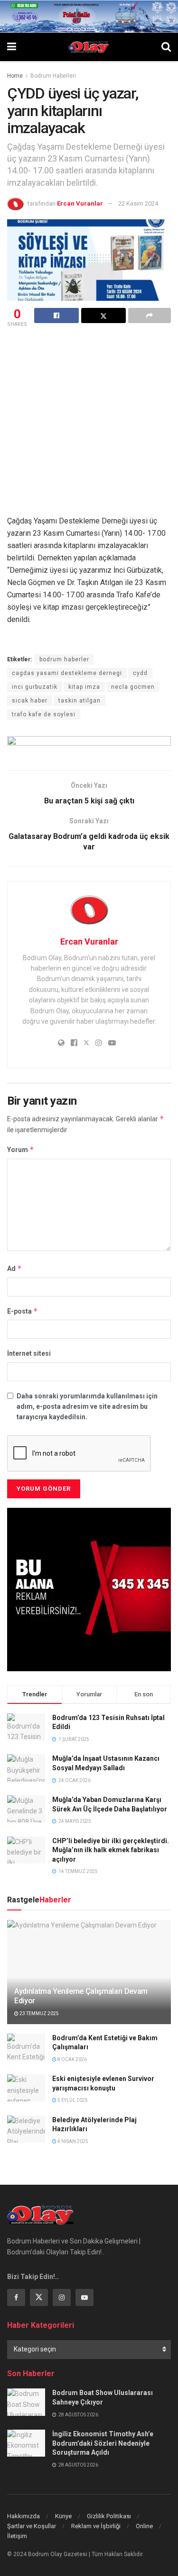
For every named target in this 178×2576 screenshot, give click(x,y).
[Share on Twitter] (103, 315)
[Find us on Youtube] (84, 2297)
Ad (14, 1268)
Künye (63, 2516)
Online (144, 2526)
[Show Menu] (12, 47)
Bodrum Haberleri (53, 76)
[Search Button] (166, 47)
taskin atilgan (80, 701)
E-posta (23, 1311)
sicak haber (30, 701)
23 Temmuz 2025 (39, 2013)
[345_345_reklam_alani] (89, 1589)
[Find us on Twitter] (39, 2297)
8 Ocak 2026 (72, 2059)
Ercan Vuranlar (80, 203)
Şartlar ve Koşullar (32, 2526)
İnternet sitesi (29, 1353)
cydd (140, 673)
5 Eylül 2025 (72, 2100)
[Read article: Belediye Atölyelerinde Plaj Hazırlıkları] (26, 2129)
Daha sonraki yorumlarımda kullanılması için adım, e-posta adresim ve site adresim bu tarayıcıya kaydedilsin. (87, 1407)
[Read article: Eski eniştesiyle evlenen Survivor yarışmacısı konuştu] (26, 2088)
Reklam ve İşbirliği (96, 2526)
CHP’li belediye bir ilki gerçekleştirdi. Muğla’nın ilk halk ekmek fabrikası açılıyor (111, 1850)
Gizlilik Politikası (109, 2516)
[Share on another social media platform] (150, 315)
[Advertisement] (89, 423)
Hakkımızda (23, 2516)
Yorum (21, 1149)
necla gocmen (133, 687)
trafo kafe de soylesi (44, 714)
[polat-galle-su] (89, 16)
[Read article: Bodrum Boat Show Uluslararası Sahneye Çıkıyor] (26, 2402)
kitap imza (84, 687)
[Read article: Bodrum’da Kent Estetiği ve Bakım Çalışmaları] (26, 2047)
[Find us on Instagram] (62, 2297)
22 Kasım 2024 (138, 203)
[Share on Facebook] (56, 315)
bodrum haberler (64, 659)
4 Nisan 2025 (72, 2141)
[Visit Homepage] (89, 47)
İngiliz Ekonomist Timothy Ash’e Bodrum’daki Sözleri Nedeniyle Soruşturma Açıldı (103, 2443)
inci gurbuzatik (35, 687)
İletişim (17, 2536)
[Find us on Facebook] (16, 2297)
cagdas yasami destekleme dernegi (67, 673)
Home (15, 76)
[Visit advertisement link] (89, 746)
